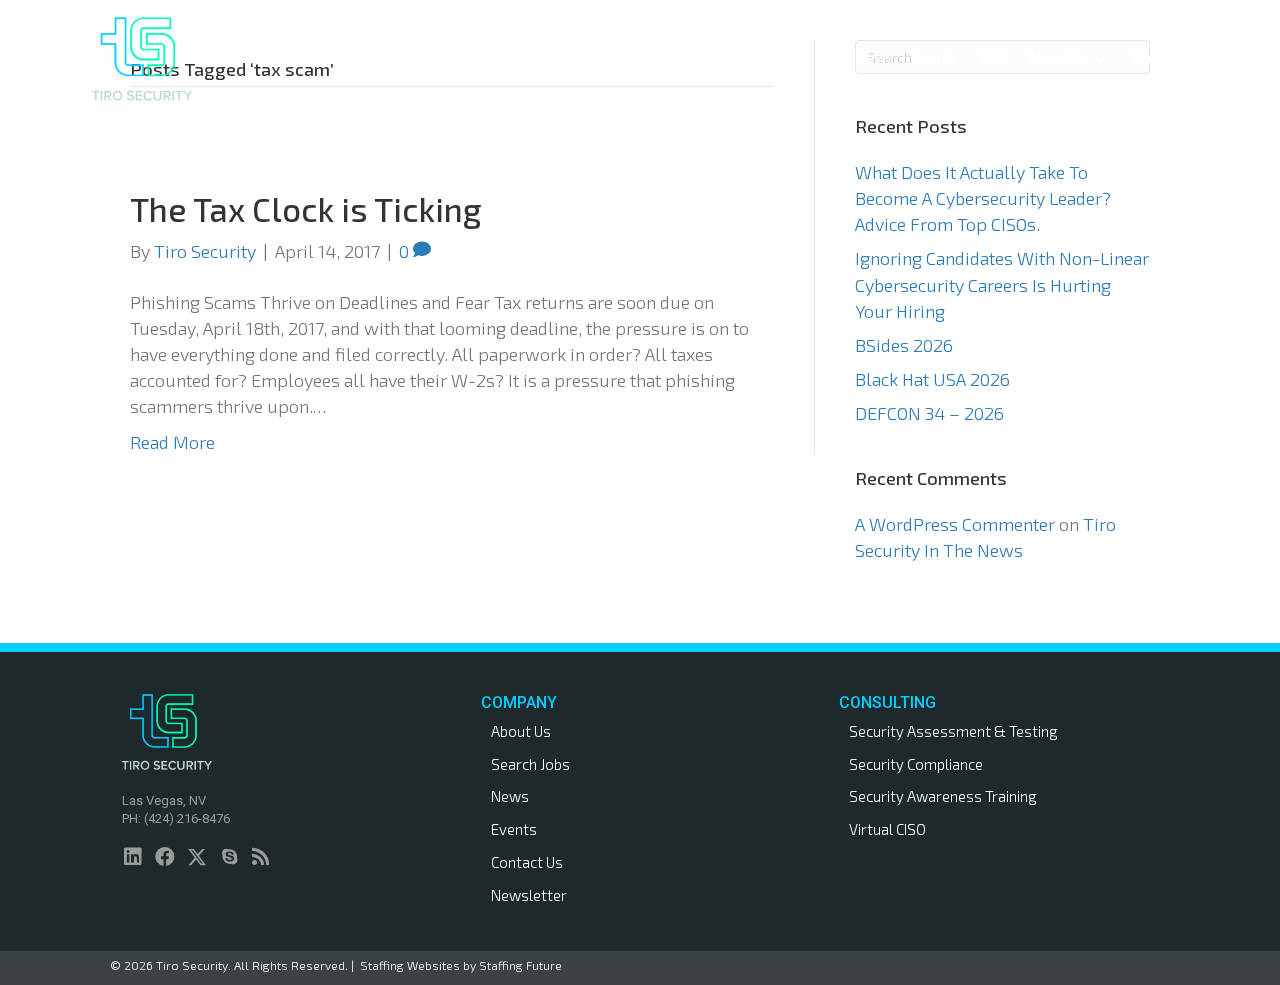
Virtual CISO (887, 829)
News (510, 796)
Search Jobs (530, 764)
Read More (172, 442)
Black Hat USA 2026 (932, 379)
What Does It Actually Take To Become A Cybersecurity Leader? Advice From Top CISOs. (983, 198)
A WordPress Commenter (955, 524)
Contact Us (527, 862)
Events (514, 829)
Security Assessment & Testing (953, 731)
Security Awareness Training (943, 796)
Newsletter (529, 895)
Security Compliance (916, 764)
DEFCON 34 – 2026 (929, 413)
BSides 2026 (904, 345)
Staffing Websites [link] (410, 965)
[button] (730, 58)
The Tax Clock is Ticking (306, 209)
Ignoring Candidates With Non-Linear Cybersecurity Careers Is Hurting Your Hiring (1002, 284)
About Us (521, 731)
